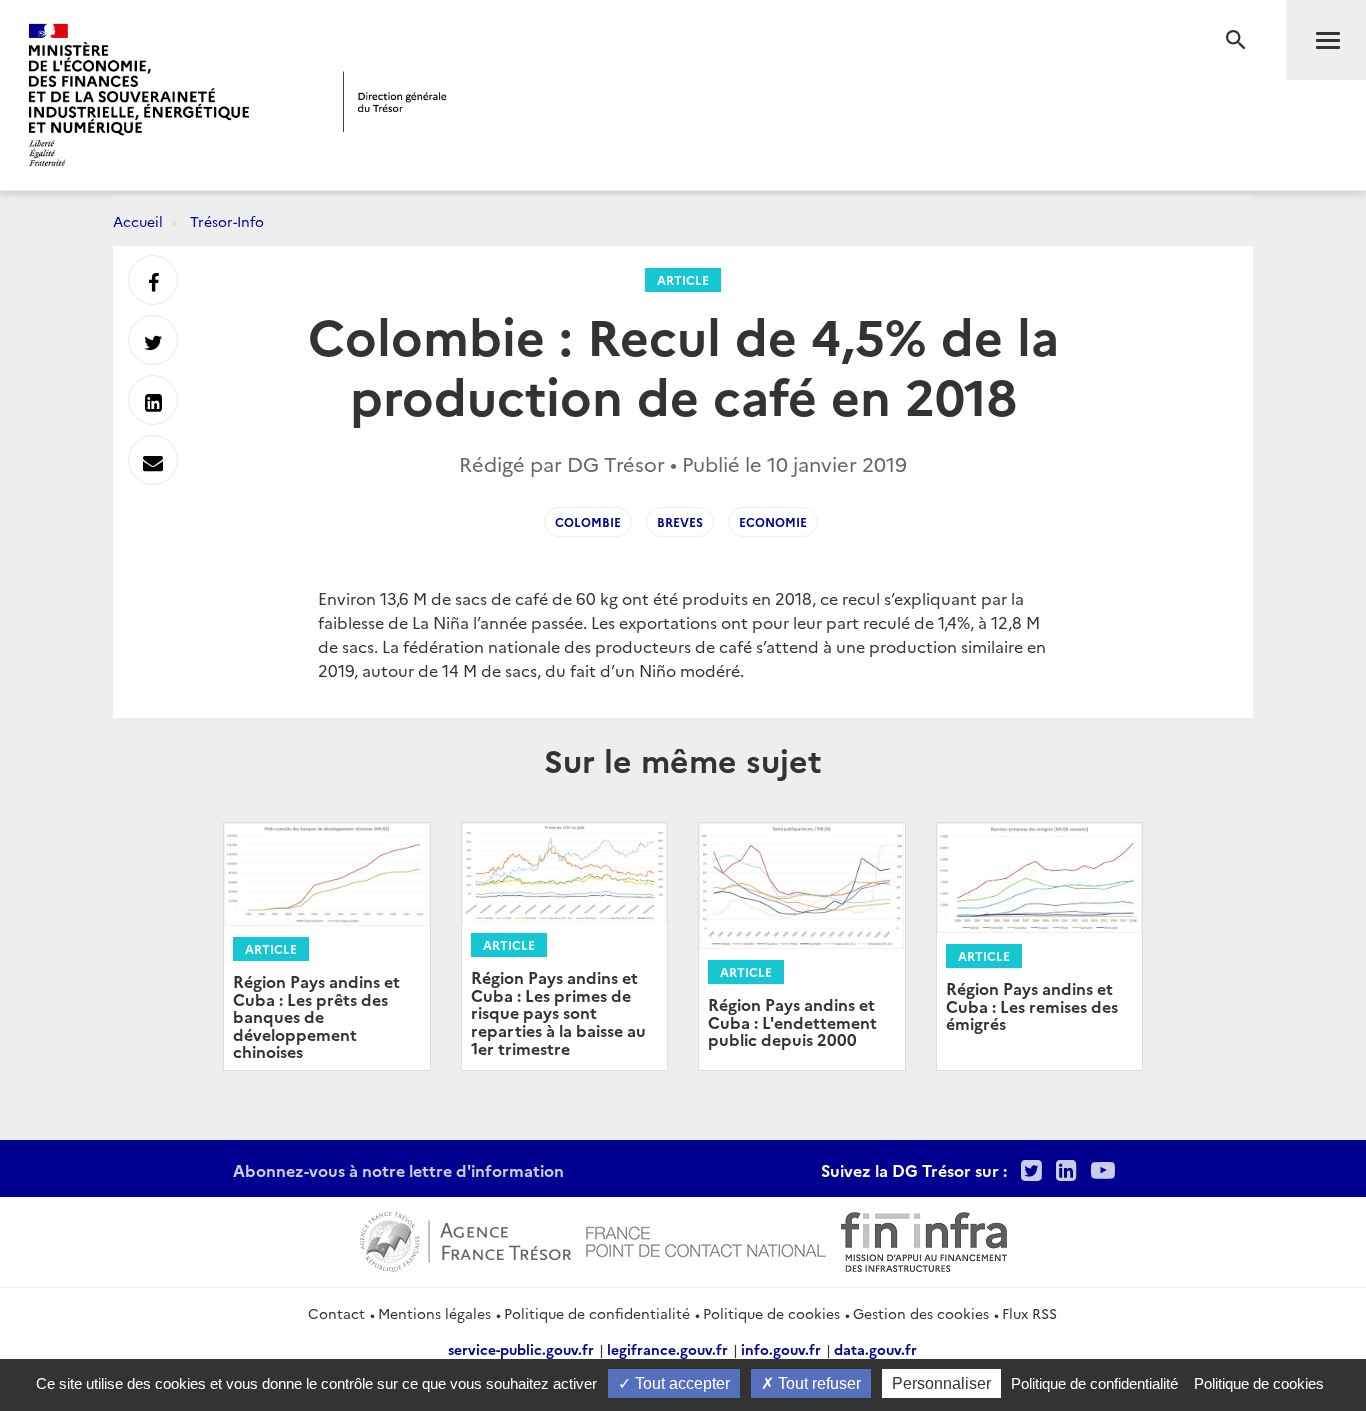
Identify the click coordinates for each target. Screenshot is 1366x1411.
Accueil (138, 221)
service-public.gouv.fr (521, 1349)
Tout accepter (680, 1383)
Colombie (588, 521)
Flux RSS (1029, 1313)
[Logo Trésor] (395, 101)
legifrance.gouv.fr (667, 1349)
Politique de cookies (771, 1313)
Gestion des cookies (921, 1313)
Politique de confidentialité (597, 1313)
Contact (336, 1313)
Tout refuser (817, 1383)
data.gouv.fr (875, 1349)
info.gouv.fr (781, 1349)
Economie (773, 521)
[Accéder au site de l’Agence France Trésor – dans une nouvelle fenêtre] (465, 1239)
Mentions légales (434, 1313)
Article (683, 279)
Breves (680, 521)
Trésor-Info (227, 221)
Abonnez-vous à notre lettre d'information (398, 1170)
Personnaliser (941, 1383)
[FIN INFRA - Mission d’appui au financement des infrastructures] (924, 1239)
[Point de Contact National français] (706, 1239)
